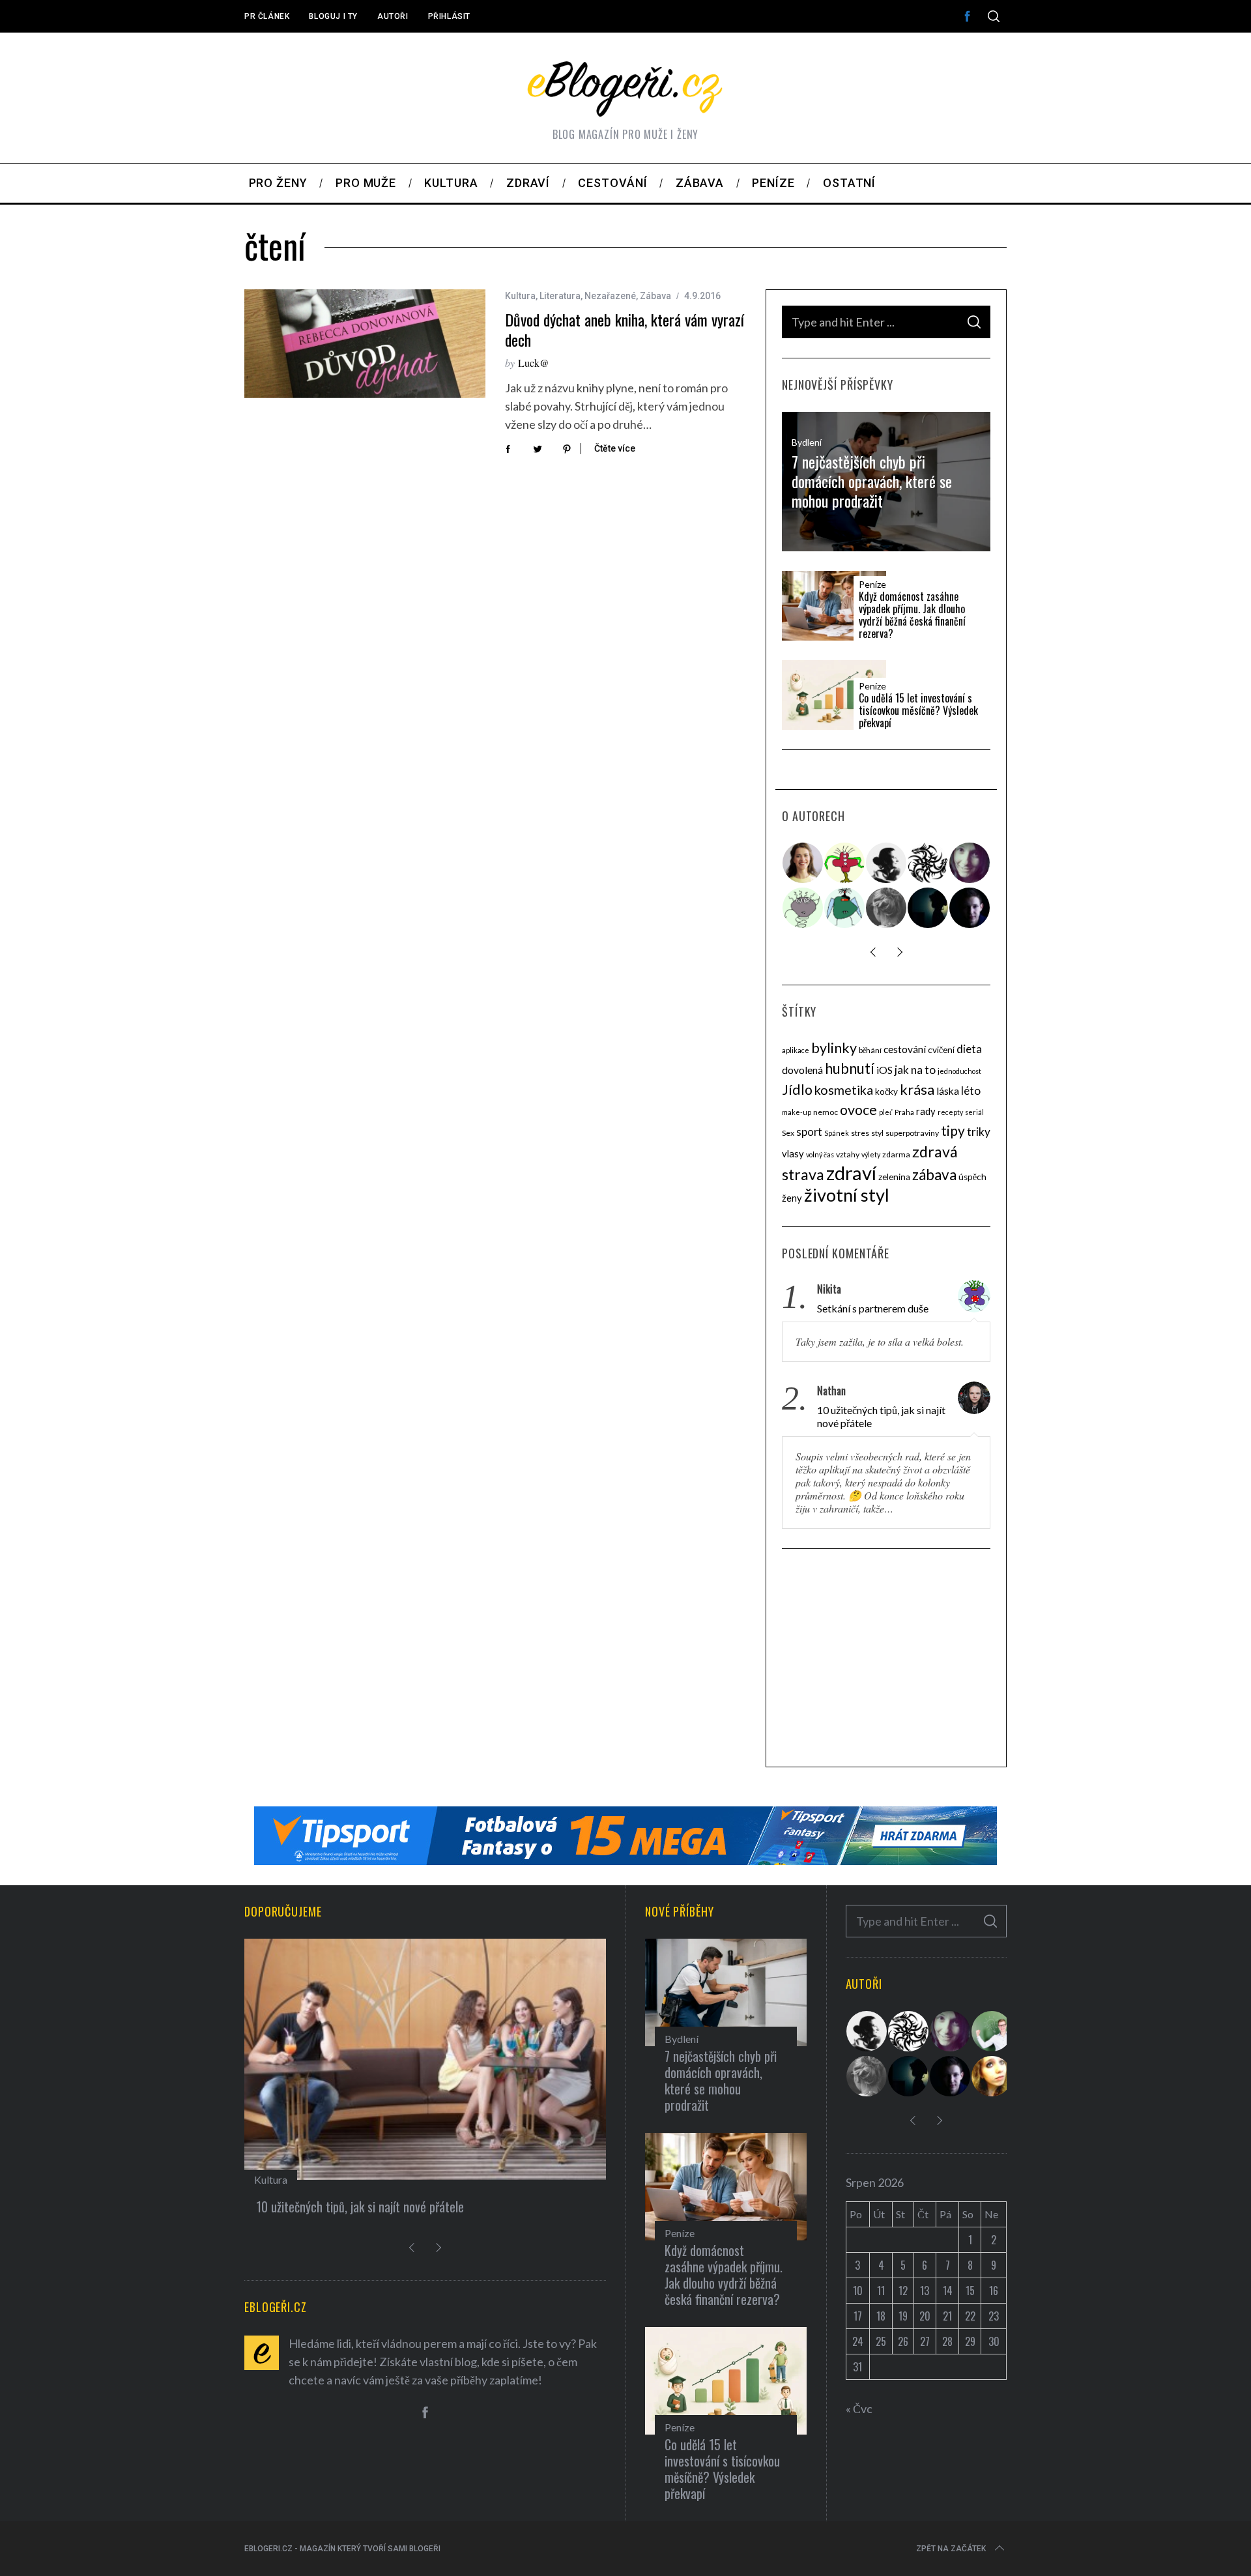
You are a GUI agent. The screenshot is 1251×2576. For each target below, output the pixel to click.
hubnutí (850, 1068)
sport (809, 1132)
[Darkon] (928, 863)
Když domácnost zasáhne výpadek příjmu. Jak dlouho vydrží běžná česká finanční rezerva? (912, 615)
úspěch (972, 1177)
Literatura (560, 296)
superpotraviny (912, 1133)
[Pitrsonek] (803, 908)
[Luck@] (992, 2076)
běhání (870, 1050)
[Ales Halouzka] (845, 908)
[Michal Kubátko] (970, 908)
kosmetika (844, 1090)
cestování (905, 1049)
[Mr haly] (992, 2031)
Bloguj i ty (333, 16)
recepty (950, 1112)
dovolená (802, 1070)
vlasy (793, 1153)
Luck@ (534, 363)
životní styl (847, 1195)
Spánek (837, 1133)
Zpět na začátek (951, 2549)
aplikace (796, 1050)
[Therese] (887, 908)
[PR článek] (803, 863)
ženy (792, 1198)
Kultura (520, 296)
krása (917, 1089)
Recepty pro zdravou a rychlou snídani (349, 2207)
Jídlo (797, 1090)
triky (979, 1132)
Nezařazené (610, 296)
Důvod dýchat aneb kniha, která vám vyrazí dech (625, 329)
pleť (886, 1112)
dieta (969, 1049)
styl (877, 1133)
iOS (884, 1070)
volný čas (820, 1154)
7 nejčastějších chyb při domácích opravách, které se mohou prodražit (872, 481)
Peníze (872, 585)
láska (948, 1091)
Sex (788, 1133)
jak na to (915, 1070)
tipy (953, 1130)
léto (971, 1091)
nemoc (826, 1112)
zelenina (894, 1177)
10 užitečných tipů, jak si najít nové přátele (881, 1416)
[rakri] (887, 863)
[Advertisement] (886, 1660)
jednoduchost (959, 1071)
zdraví (851, 1173)
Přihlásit (449, 16)
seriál (974, 1112)
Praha (904, 1112)
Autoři (393, 16)
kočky (886, 1092)
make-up (797, 1112)
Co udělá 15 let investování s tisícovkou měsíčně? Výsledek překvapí (918, 711)
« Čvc (859, 2409)
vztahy (848, 1154)
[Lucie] (970, 863)
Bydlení (807, 442)
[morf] (845, 863)
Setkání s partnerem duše (873, 1308)
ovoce (858, 1110)
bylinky (834, 1048)
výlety (871, 1154)
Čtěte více (615, 448)
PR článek (267, 16)
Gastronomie (283, 2179)
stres (860, 1133)
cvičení (941, 1050)
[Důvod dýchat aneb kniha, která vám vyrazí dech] (365, 344)
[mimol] (928, 908)
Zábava (655, 296)
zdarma (896, 1154)
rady (926, 1111)
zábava (934, 1175)
